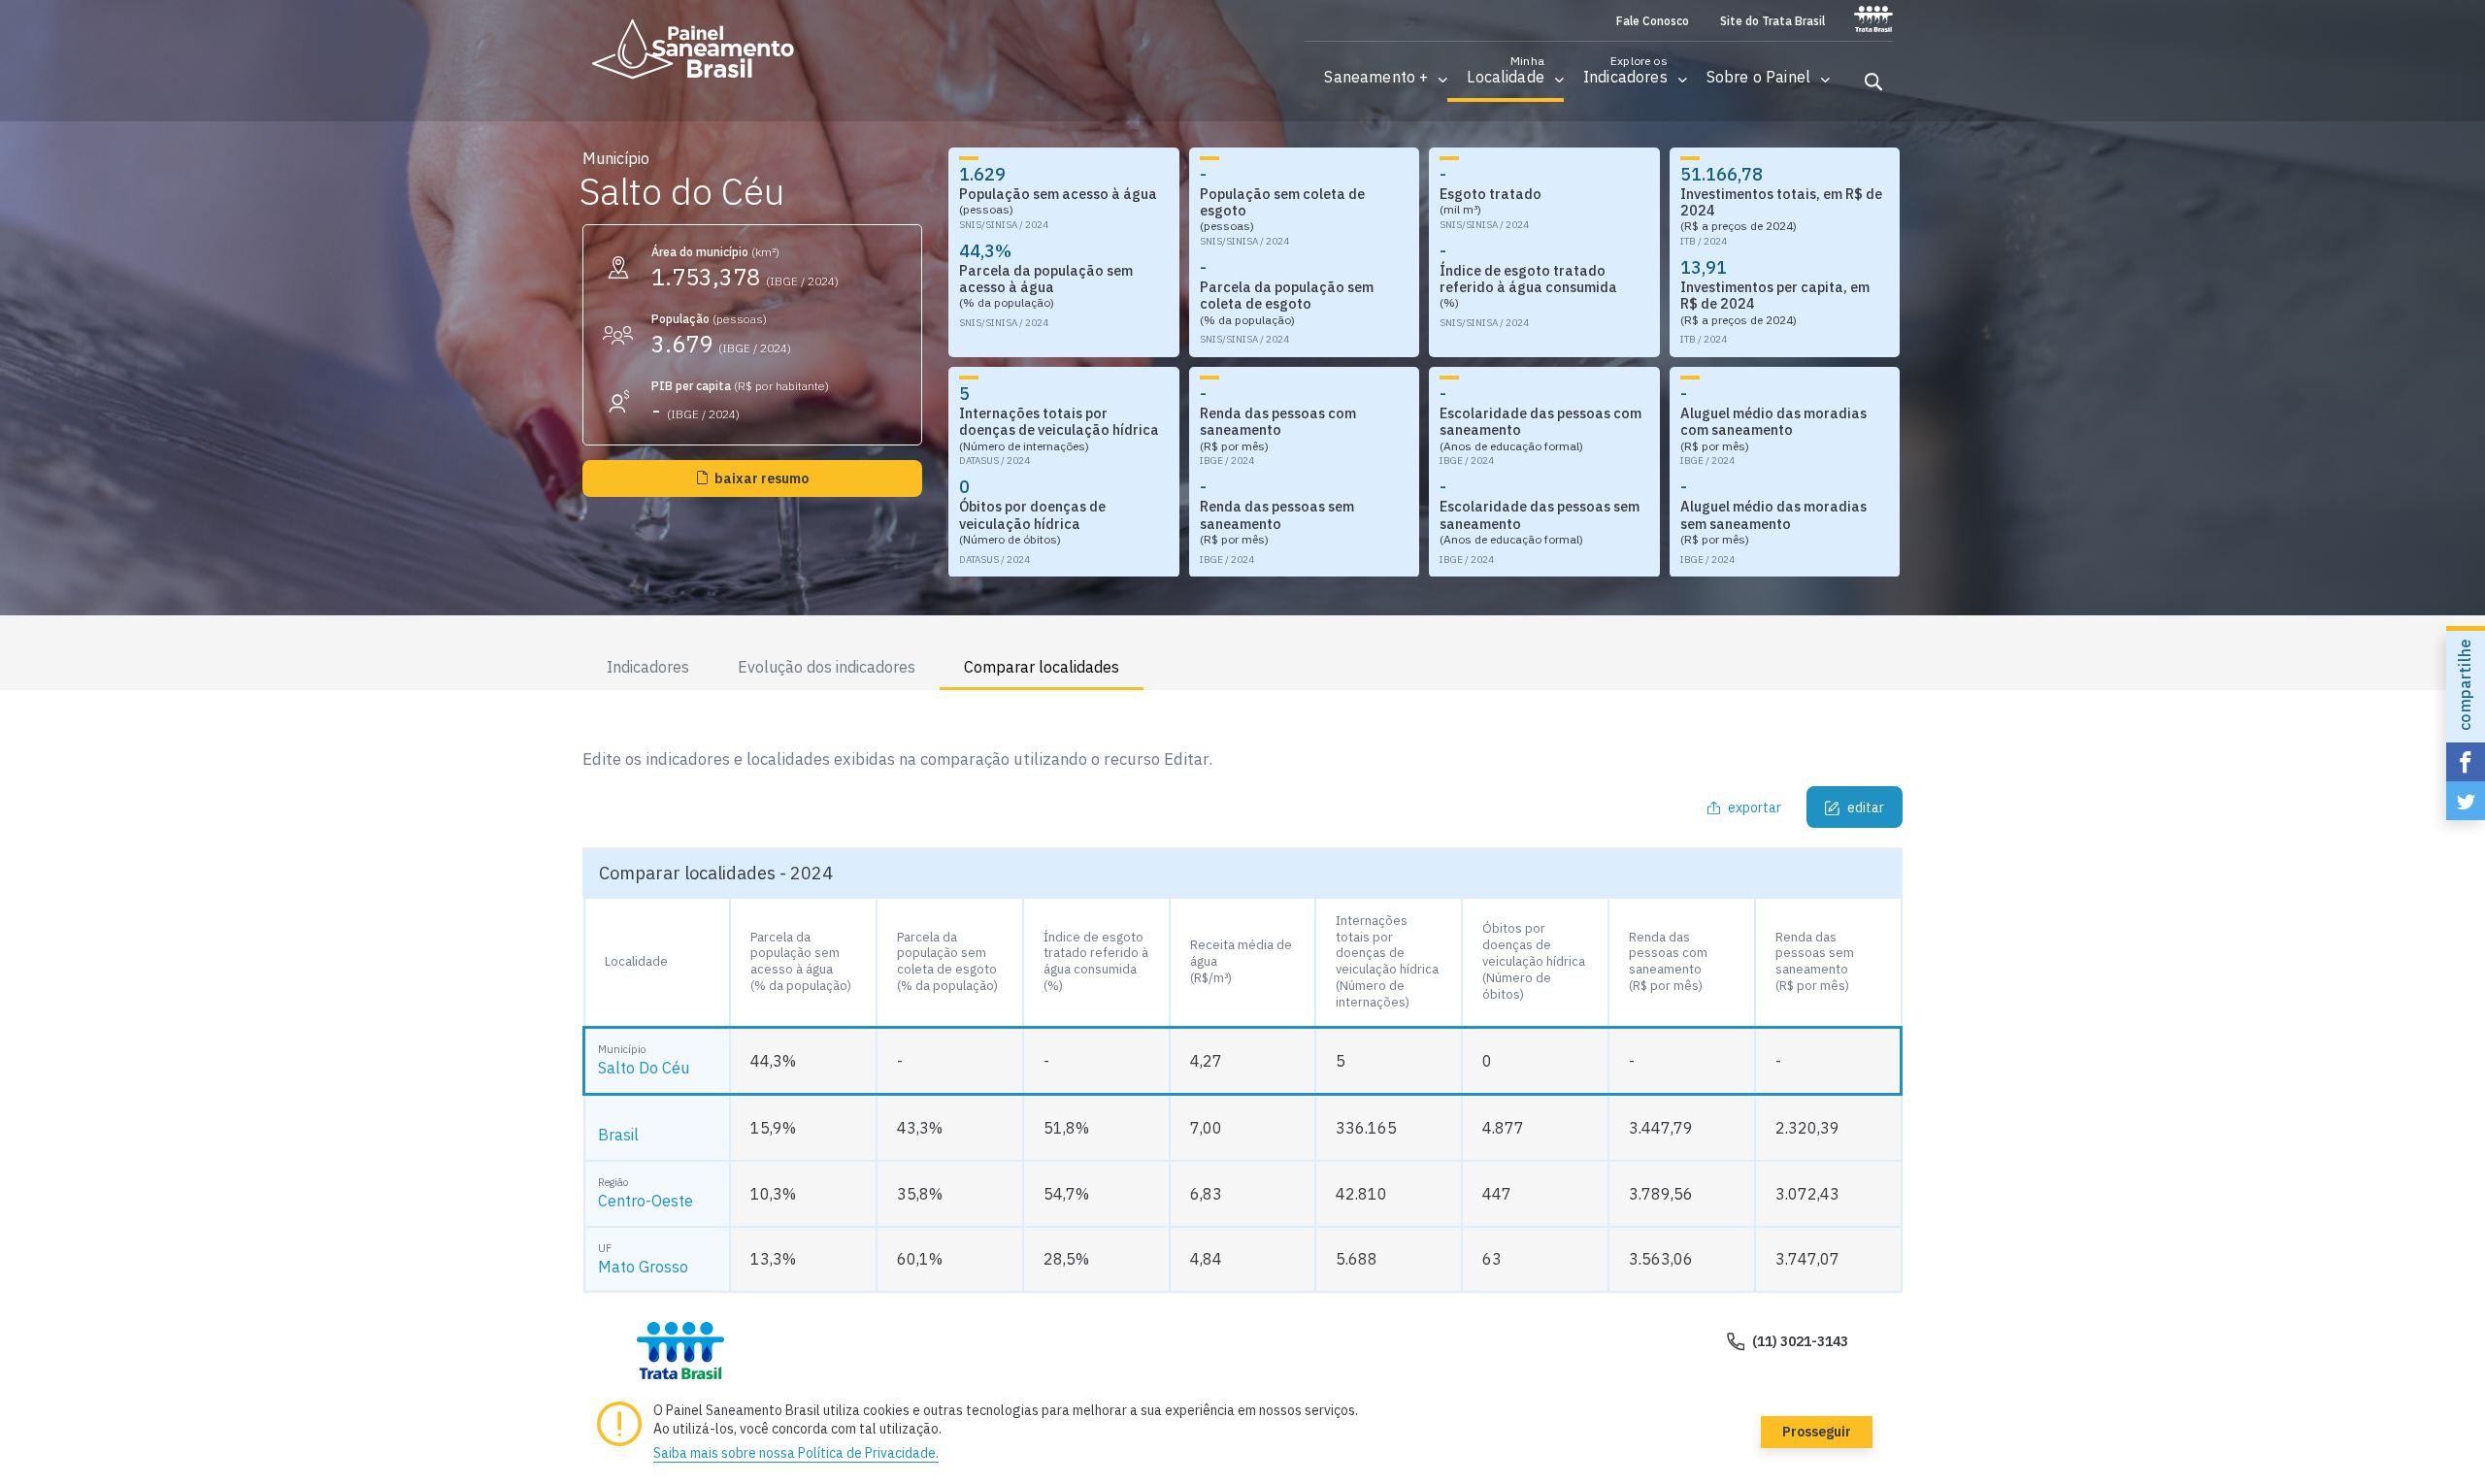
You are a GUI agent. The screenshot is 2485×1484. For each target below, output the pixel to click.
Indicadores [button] (648, 667)
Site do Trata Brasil (1773, 21)
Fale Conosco (1653, 21)
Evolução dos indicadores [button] (827, 667)
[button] (1376, 77)
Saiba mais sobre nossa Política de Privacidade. (796, 1453)
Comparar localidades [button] (1042, 667)
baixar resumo (762, 478)
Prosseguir (1817, 1432)
